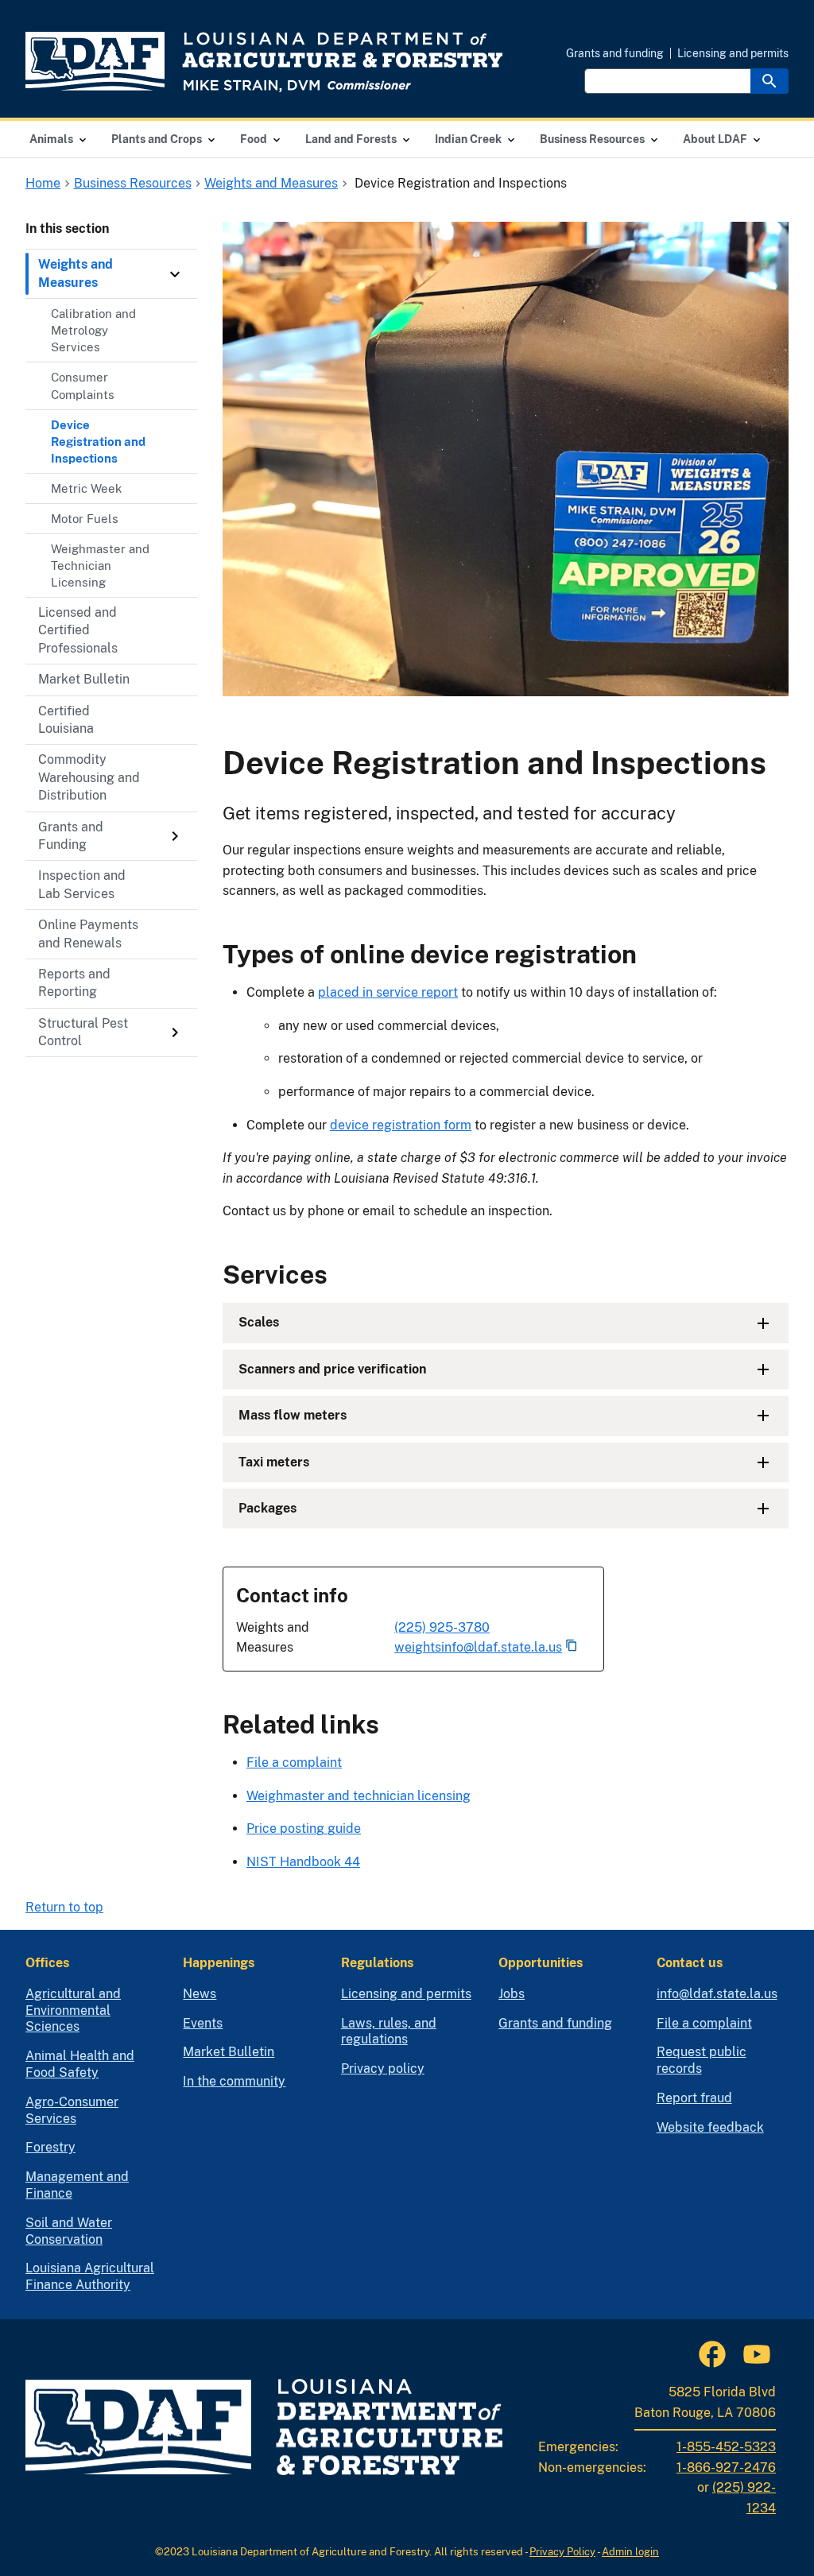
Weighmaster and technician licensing (359, 1796)
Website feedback (710, 2127)
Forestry (50, 2147)
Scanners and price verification (332, 1369)
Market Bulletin (229, 2052)
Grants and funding (615, 53)
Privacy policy (383, 2069)
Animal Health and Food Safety (80, 2064)
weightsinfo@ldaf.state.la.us (478, 1647)
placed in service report (388, 992)
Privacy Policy (562, 2552)
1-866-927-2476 (726, 2468)
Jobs (512, 1994)
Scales (259, 1322)
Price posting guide (304, 1828)
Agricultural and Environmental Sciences (73, 2010)
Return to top (64, 1907)
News (200, 1994)
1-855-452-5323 (726, 2447)
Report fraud (694, 2098)
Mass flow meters (293, 1415)
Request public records (702, 2060)
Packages (267, 1508)
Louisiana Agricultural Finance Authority (90, 2276)
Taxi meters (274, 1462)
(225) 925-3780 (442, 1627)
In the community (234, 2081)
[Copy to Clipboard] (572, 1646)
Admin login (630, 2552)
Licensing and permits (733, 53)
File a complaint (294, 1763)
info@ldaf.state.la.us (717, 1994)
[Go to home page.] (264, 62)
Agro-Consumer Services (72, 2110)
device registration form (401, 1125)
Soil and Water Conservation (69, 2231)
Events (203, 2023)
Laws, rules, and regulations (389, 2032)
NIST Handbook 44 (303, 1862)
